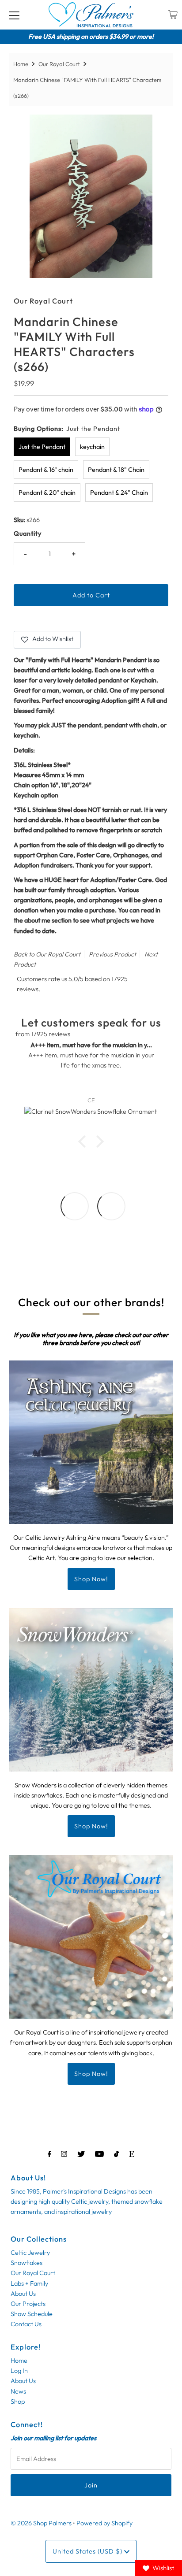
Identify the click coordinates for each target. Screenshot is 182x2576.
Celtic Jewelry (30, 2253)
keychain (92, 447)
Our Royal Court (59, 64)
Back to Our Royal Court (47, 954)
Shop (18, 2402)
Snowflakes (27, 2263)
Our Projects (28, 2304)
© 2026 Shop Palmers (41, 2523)
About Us (23, 2294)
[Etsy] (132, 2154)
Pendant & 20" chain (47, 493)
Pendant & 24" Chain (119, 493)
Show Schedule (32, 2314)
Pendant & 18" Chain (116, 470)
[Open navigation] (14, 15)
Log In (19, 2371)
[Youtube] (99, 2154)
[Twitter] (81, 2154)
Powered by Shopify (104, 2523)
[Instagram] (64, 2154)
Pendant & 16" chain (46, 470)
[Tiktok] (116, 2154)
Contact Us (26, 2324)
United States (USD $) (88, 2551)
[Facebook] (49, 2154)
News (18, 2391)
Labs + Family (29, 2283)
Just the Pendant (42, 447)
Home (21, 64)
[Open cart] (173, 15)
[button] (84, 1142)
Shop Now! (91, 1579)
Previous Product (112, 954)
